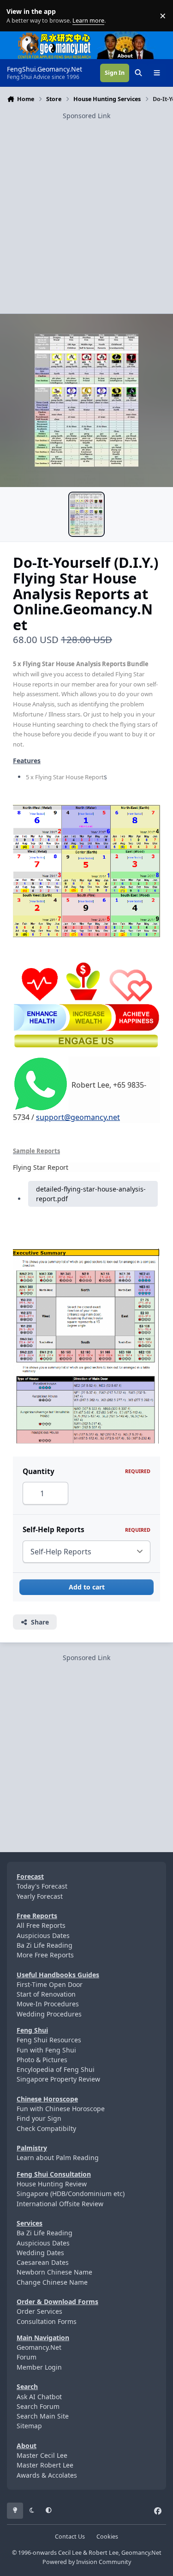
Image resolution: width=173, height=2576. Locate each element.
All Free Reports (41, 1925)
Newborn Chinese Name (54, 2272)
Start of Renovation (46, 1994)
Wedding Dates (40, 2253)
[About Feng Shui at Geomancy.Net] (134, 36)
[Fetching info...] (41, 1083)
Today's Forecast (42, 1886)
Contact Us (70, 2537)
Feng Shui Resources (49, 2040)
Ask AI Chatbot (39, 2397)
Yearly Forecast (40, 1896)
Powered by (87, 2562)
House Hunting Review (52, 2184)
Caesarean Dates (43, 2262)
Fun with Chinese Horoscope (61, 2109)
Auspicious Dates (43, 1935)
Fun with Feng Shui (46, 2050)
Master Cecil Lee (42, 2455)
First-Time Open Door (50, 1984)
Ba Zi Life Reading (45, 1945)
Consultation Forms (47, 2321)
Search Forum (38, 2406)
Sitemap (29, 2426)
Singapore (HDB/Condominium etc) (71, 2194)
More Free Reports (45, 1955)
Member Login (39, 2367)
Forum (27, 2357)
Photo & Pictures (42, 2060)
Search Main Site (43, 2416)
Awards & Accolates (47, 2475)
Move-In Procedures (48, 2004)
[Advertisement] (86, 208)
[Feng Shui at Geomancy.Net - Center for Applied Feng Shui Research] (54, 36)
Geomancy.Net (39, 2347)
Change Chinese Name (52, 2282)
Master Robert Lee (45, 2465)
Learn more (18, 16)
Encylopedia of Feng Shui (56, 2069)
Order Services (39, 2311)
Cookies (107, 2537)
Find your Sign (39, 2118)
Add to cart (87, 1587)
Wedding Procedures (49, 2014)
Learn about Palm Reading (58, 2158)
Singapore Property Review (58, 2079)
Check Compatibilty (46, 2128)
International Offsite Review (60, 2204)
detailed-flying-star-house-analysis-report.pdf (91, 1194)
